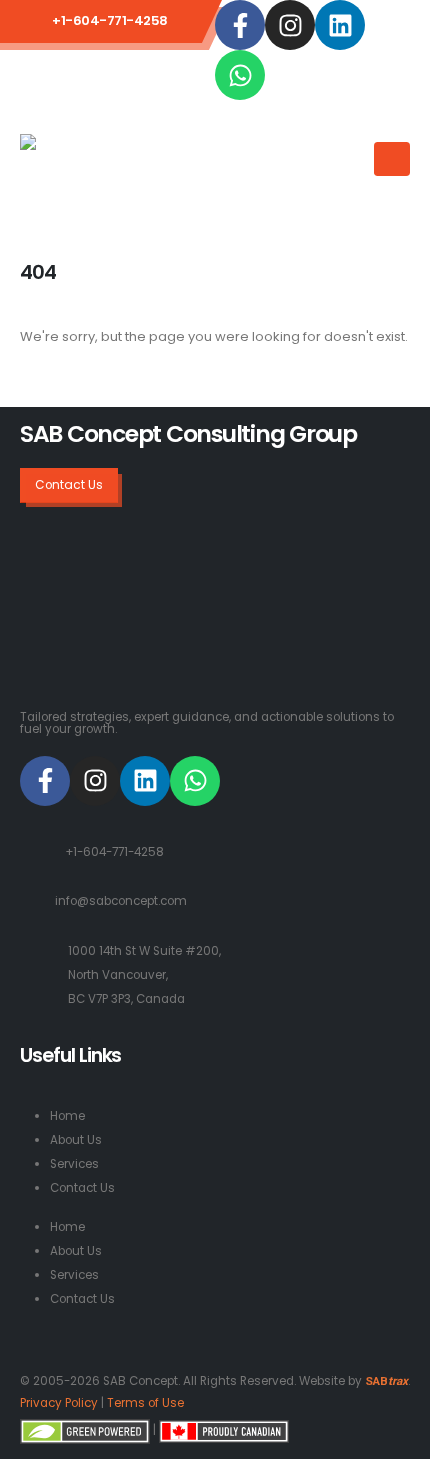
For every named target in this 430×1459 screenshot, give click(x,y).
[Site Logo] (101, 166)
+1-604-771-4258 (114, 852)
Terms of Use (145, 1403)
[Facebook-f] (240, 25)
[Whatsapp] (240, 75)
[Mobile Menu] (392, 159)
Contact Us (82, 1188)
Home (67, 1116)
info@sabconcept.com (121, 901)
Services (74, 1164)
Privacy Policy (59, 1403)
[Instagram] (290, 25)
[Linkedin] (340, 25)
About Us (76, 1140)
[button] (352, 146)
